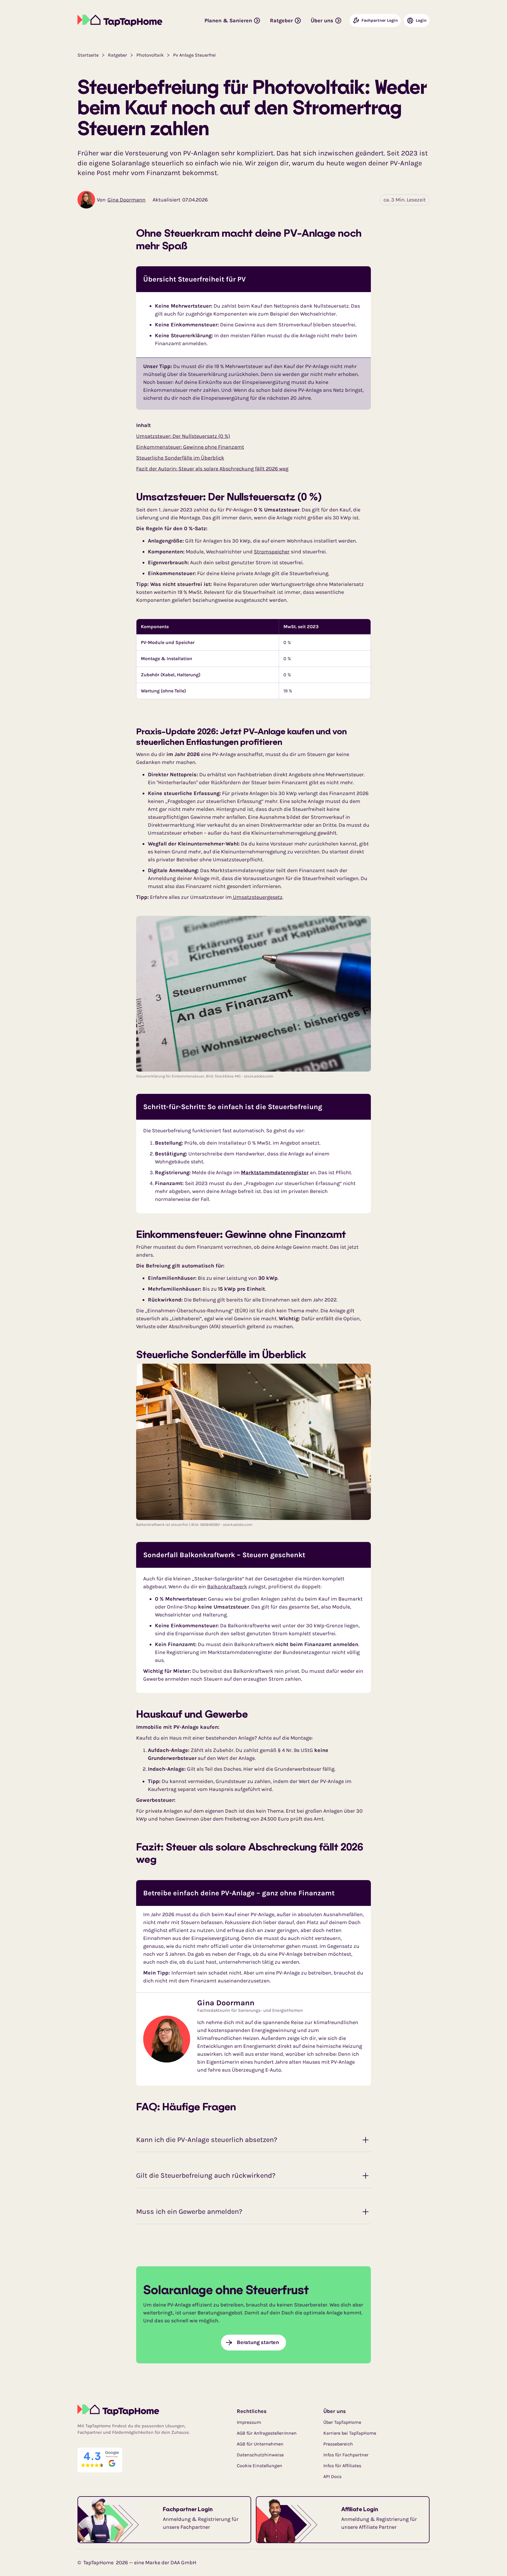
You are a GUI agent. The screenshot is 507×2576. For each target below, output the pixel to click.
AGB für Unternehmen (260, 2444)
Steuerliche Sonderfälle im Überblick (180, 458)
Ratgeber (118, 55)
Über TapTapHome (342, 2422)
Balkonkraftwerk (227, 1587)
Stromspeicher (272, 552)
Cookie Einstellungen (260, 2466)
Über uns (335, 2411)
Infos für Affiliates (342, 2466)
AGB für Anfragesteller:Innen (267, 2433)
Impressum (249, 2422)
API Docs (332, 2476)
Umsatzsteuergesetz (257, 897)
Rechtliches (252, 2411)
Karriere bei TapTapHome (350, 2433)
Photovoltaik (150, 55)
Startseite (88, 55)
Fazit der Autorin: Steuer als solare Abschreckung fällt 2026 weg (212, 469)
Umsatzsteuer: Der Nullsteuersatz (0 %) (183, 436)
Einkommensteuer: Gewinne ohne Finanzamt (190, 447)
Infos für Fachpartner (346, 2455)
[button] (233, 21)
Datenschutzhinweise (260, 2455)
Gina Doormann (126, 200)
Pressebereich (338, 2444)
